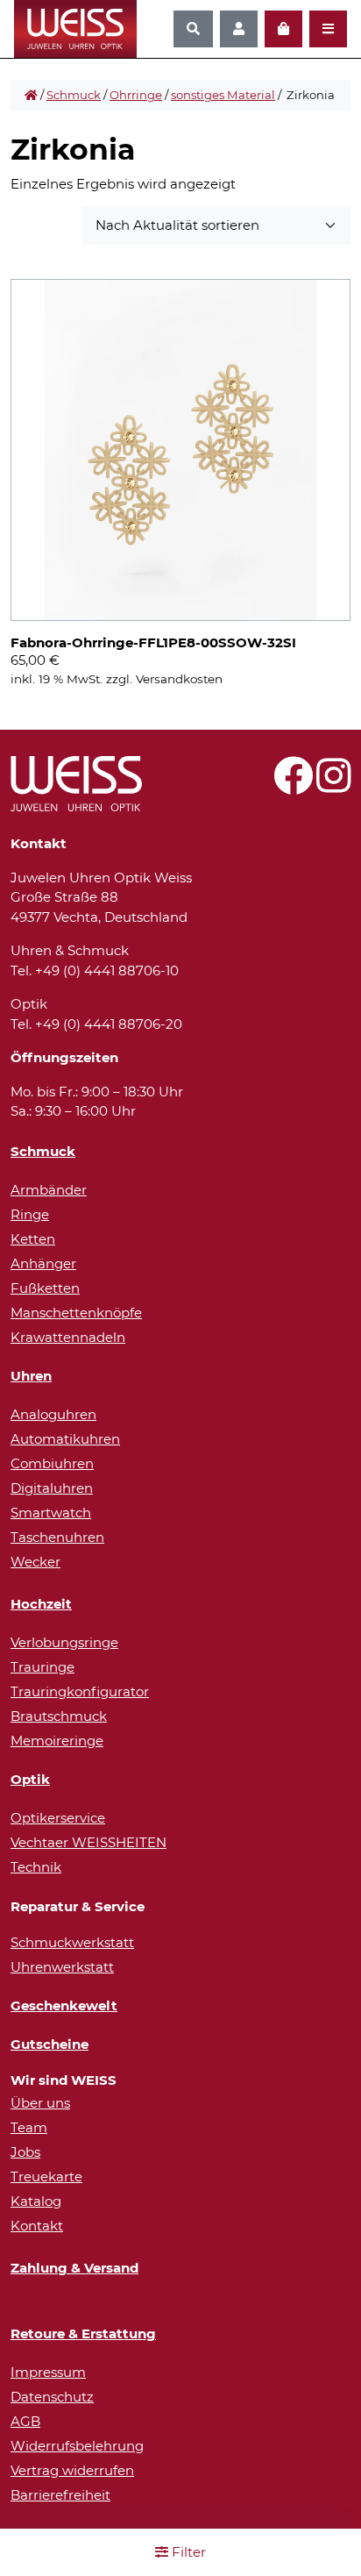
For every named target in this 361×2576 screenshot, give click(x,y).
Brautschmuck (59, 1716)
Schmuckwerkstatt (72, 1942)
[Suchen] (193, 29)
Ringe (30, 1214)
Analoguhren (53, 1414)
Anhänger (43, 1263)
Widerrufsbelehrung (77, 2446)
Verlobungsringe (64, 1642)
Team (29, 2127)
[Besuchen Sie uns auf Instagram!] (333, 785)
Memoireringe (57, 1741)
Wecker (35, 1562)
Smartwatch (51, 1513)
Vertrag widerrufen (72, 2470)
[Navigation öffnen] (328, 29)
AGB (25, 2421)
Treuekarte (46, 2176)
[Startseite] (31, 96)
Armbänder (49, 1190)
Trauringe (42, 1667)
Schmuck (74, 95)
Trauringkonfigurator (80, 1691)
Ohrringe (136, 95)
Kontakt (37, 2226)
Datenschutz (52, 2397)
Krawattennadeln (68, 1337)
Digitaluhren (52, 1488)
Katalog (36, 2201)
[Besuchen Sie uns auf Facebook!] (293, 785)
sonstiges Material (223, 95)
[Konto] (239, 29)
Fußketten (45, 1288)
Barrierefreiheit (60, 2495)
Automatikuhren (65, 1439)
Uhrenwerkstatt (62, 1967)
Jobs (25, 2152)
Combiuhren (52, 1463)
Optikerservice (58, 1818)
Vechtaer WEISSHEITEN (88, 1842)
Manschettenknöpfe (76, 1313)
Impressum (48, 2372)
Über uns (40, 2103)
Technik (36, 1867)
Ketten (33, 1239)
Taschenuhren (57, 1537)
